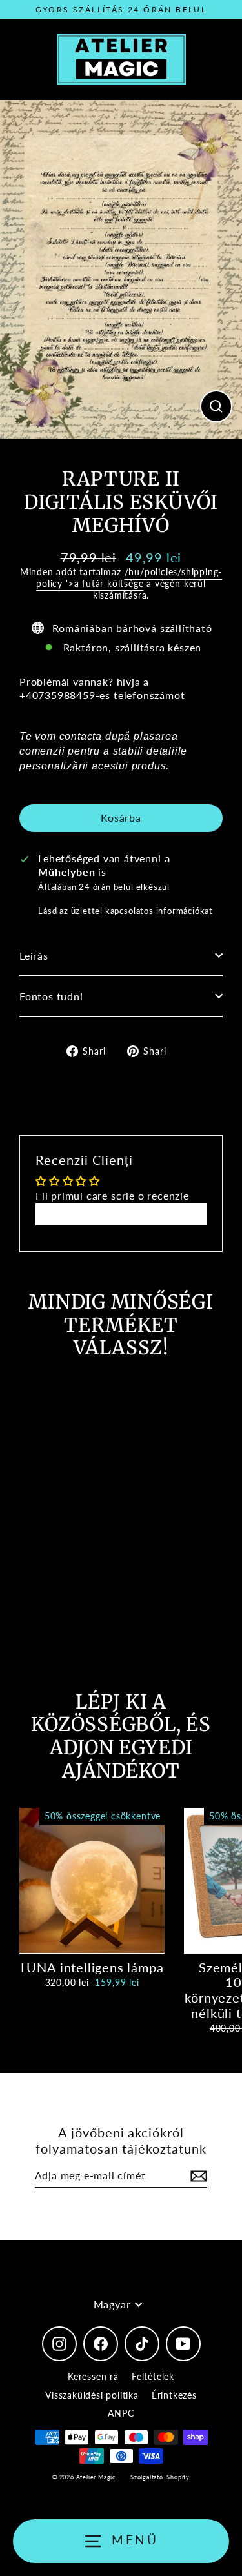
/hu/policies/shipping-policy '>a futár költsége (129, 578)
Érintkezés (174, 2395)
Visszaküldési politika (92, 2395)
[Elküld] (197, 2176)
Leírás (34, 956)
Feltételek (153, 2376)
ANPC (121, 2413)
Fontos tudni (51, 996)
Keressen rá (93, 2376)
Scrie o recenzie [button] (121, 1214)
